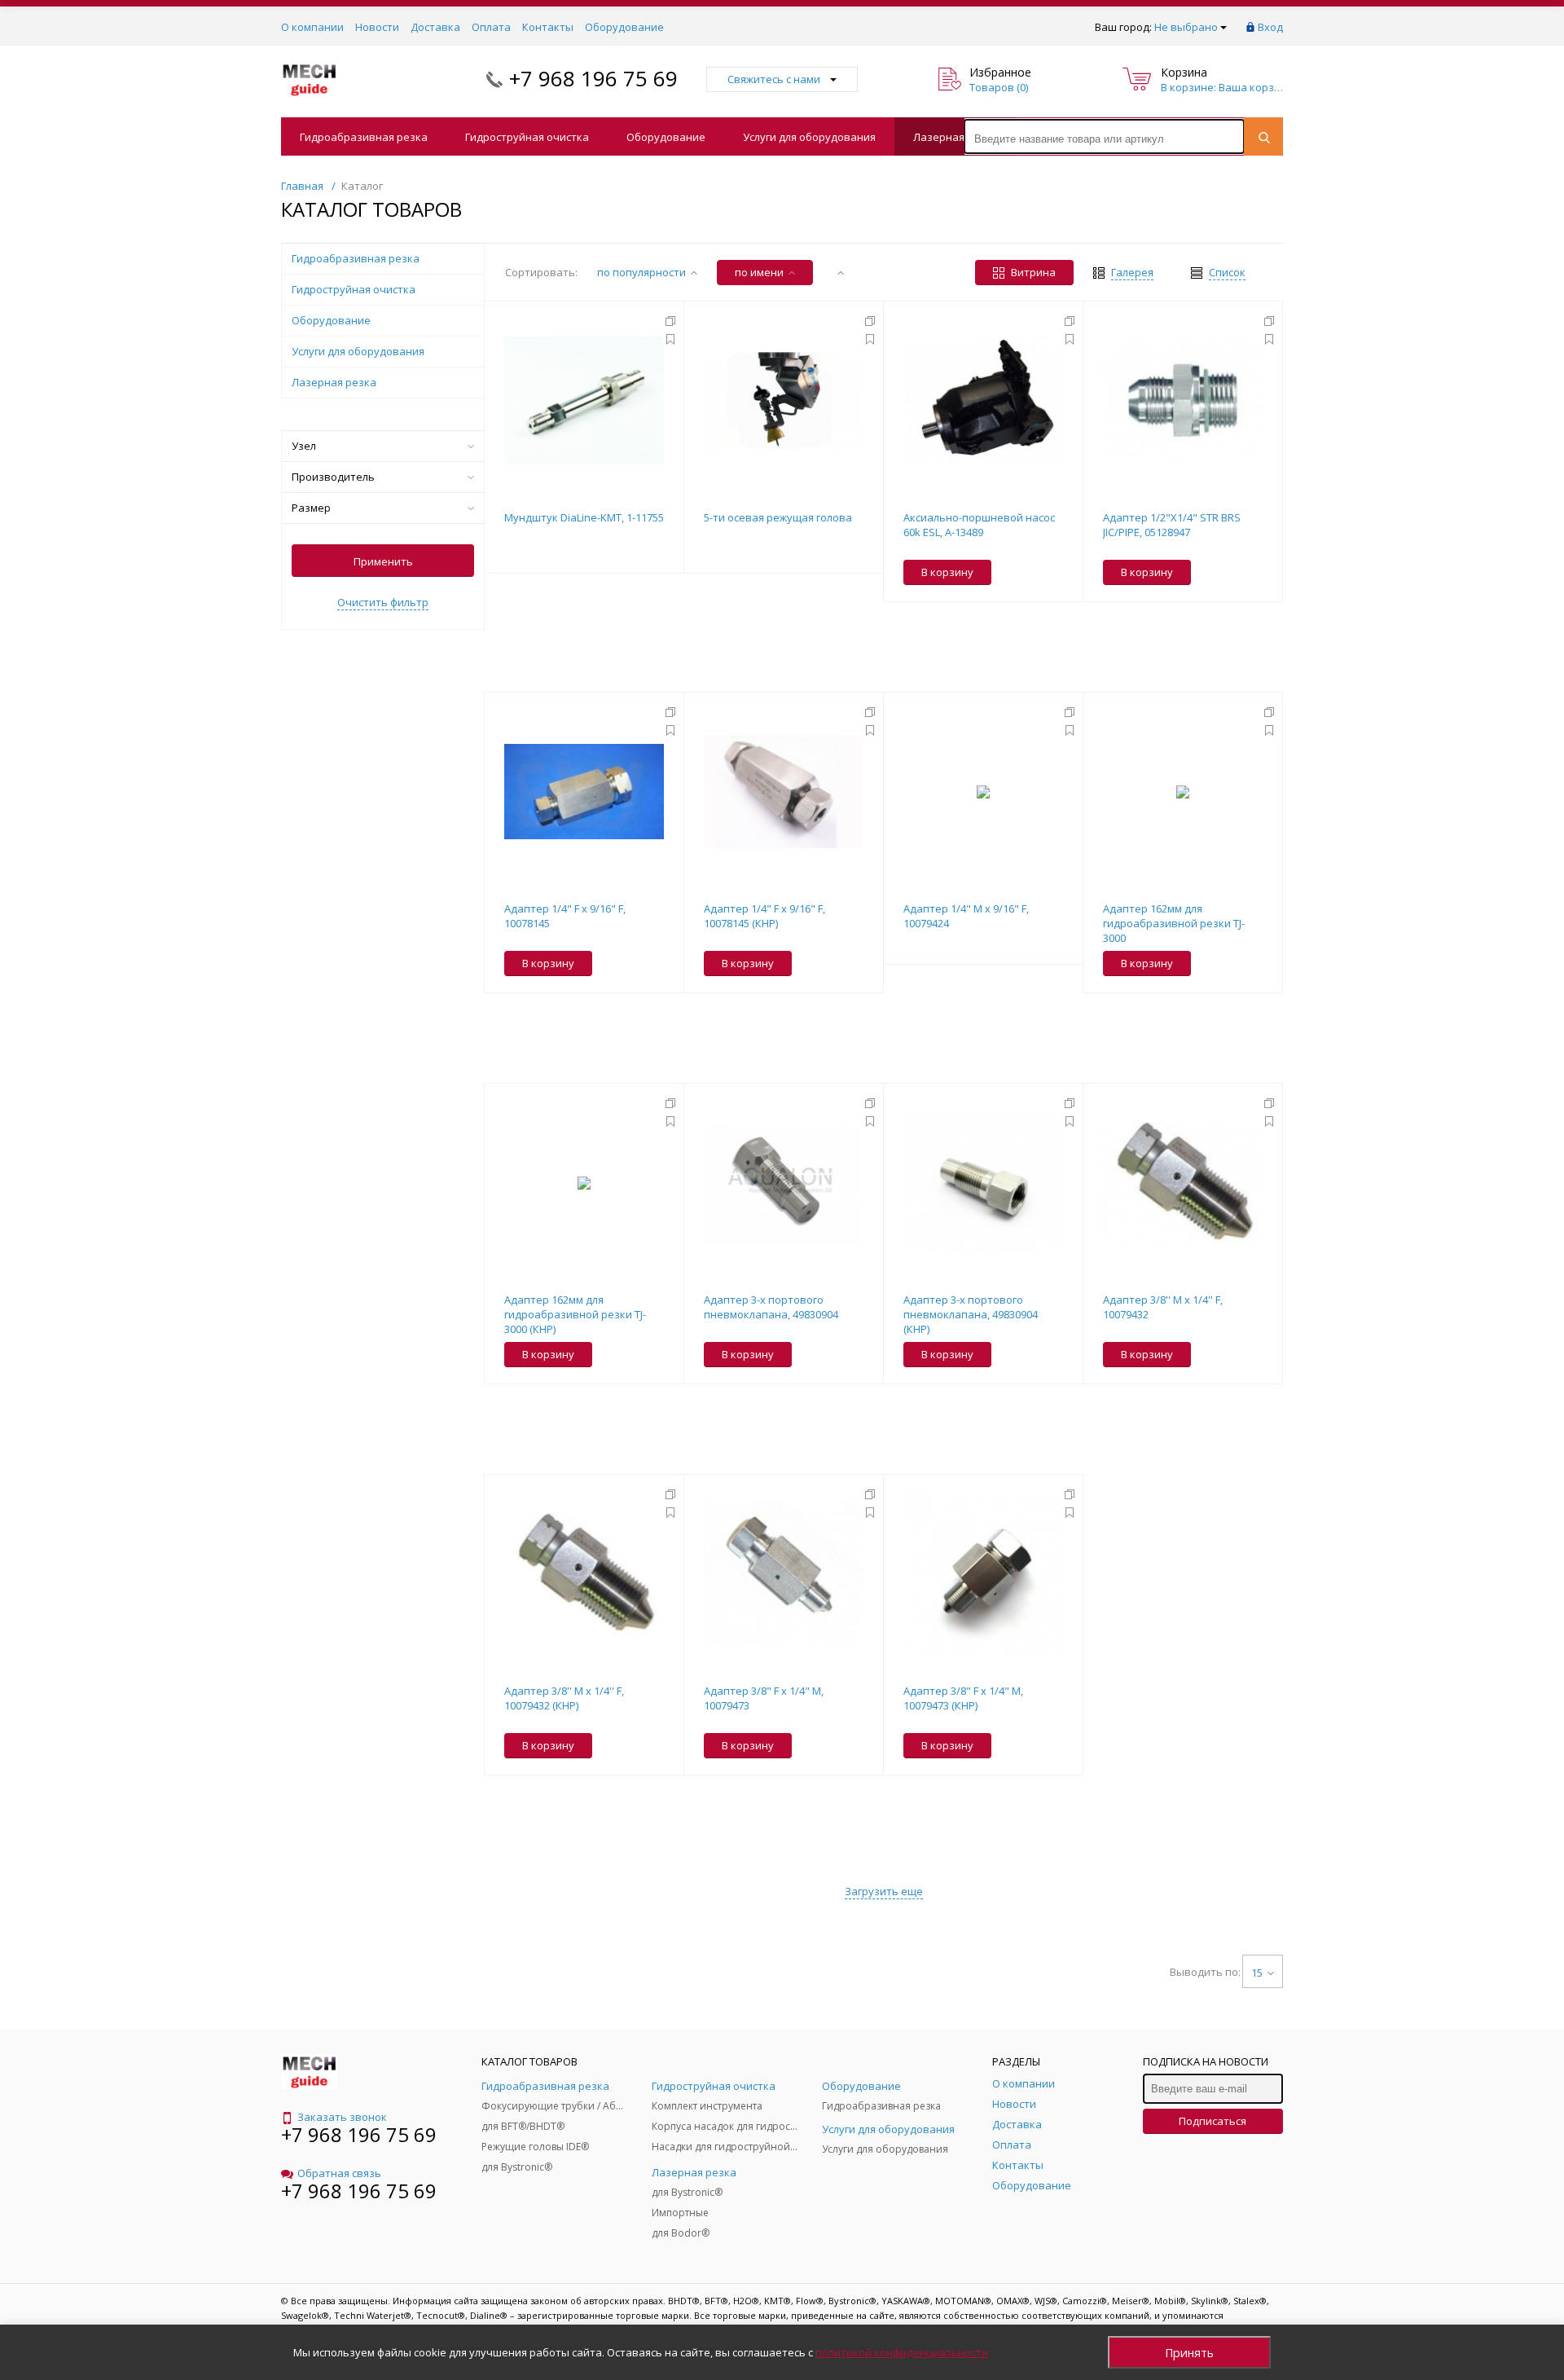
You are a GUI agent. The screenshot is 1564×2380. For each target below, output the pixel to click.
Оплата (491, 27)
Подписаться (1213, 2121)
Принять (1189, 2353)
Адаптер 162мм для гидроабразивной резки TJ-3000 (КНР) (575, 1314)
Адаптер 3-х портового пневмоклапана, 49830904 (771, 1307)
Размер (311, 508)
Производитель (333, 477)
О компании (312, 27)
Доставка (435, 27)
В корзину (947, 572)
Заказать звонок (342, 2117)
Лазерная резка (956, 137)
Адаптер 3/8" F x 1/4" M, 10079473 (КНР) (963, 1698)
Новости (377, 27)
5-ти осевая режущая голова (778, 517)
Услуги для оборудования (809, 137)
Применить (383, 561)
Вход (1270, 27)
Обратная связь (339, 2173)
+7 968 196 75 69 (593, 78)
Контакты (548, 27)
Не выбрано (1186, 27)
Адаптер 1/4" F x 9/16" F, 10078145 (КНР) (764, 916)
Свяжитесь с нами (774, 79)
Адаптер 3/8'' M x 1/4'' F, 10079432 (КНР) (564, 1698)
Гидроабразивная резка (364, 137)
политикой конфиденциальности (902, 2352)
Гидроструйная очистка (527, 137)
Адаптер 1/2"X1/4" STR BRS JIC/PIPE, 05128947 (1172, 525)
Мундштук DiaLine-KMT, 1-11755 (584, 517)
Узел (304, 446)
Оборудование (624, 27)
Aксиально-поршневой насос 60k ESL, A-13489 (979, 525)
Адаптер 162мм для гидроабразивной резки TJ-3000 (1174, 923)
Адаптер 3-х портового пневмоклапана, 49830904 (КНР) (971, 1314)
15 (1257, 1973)
